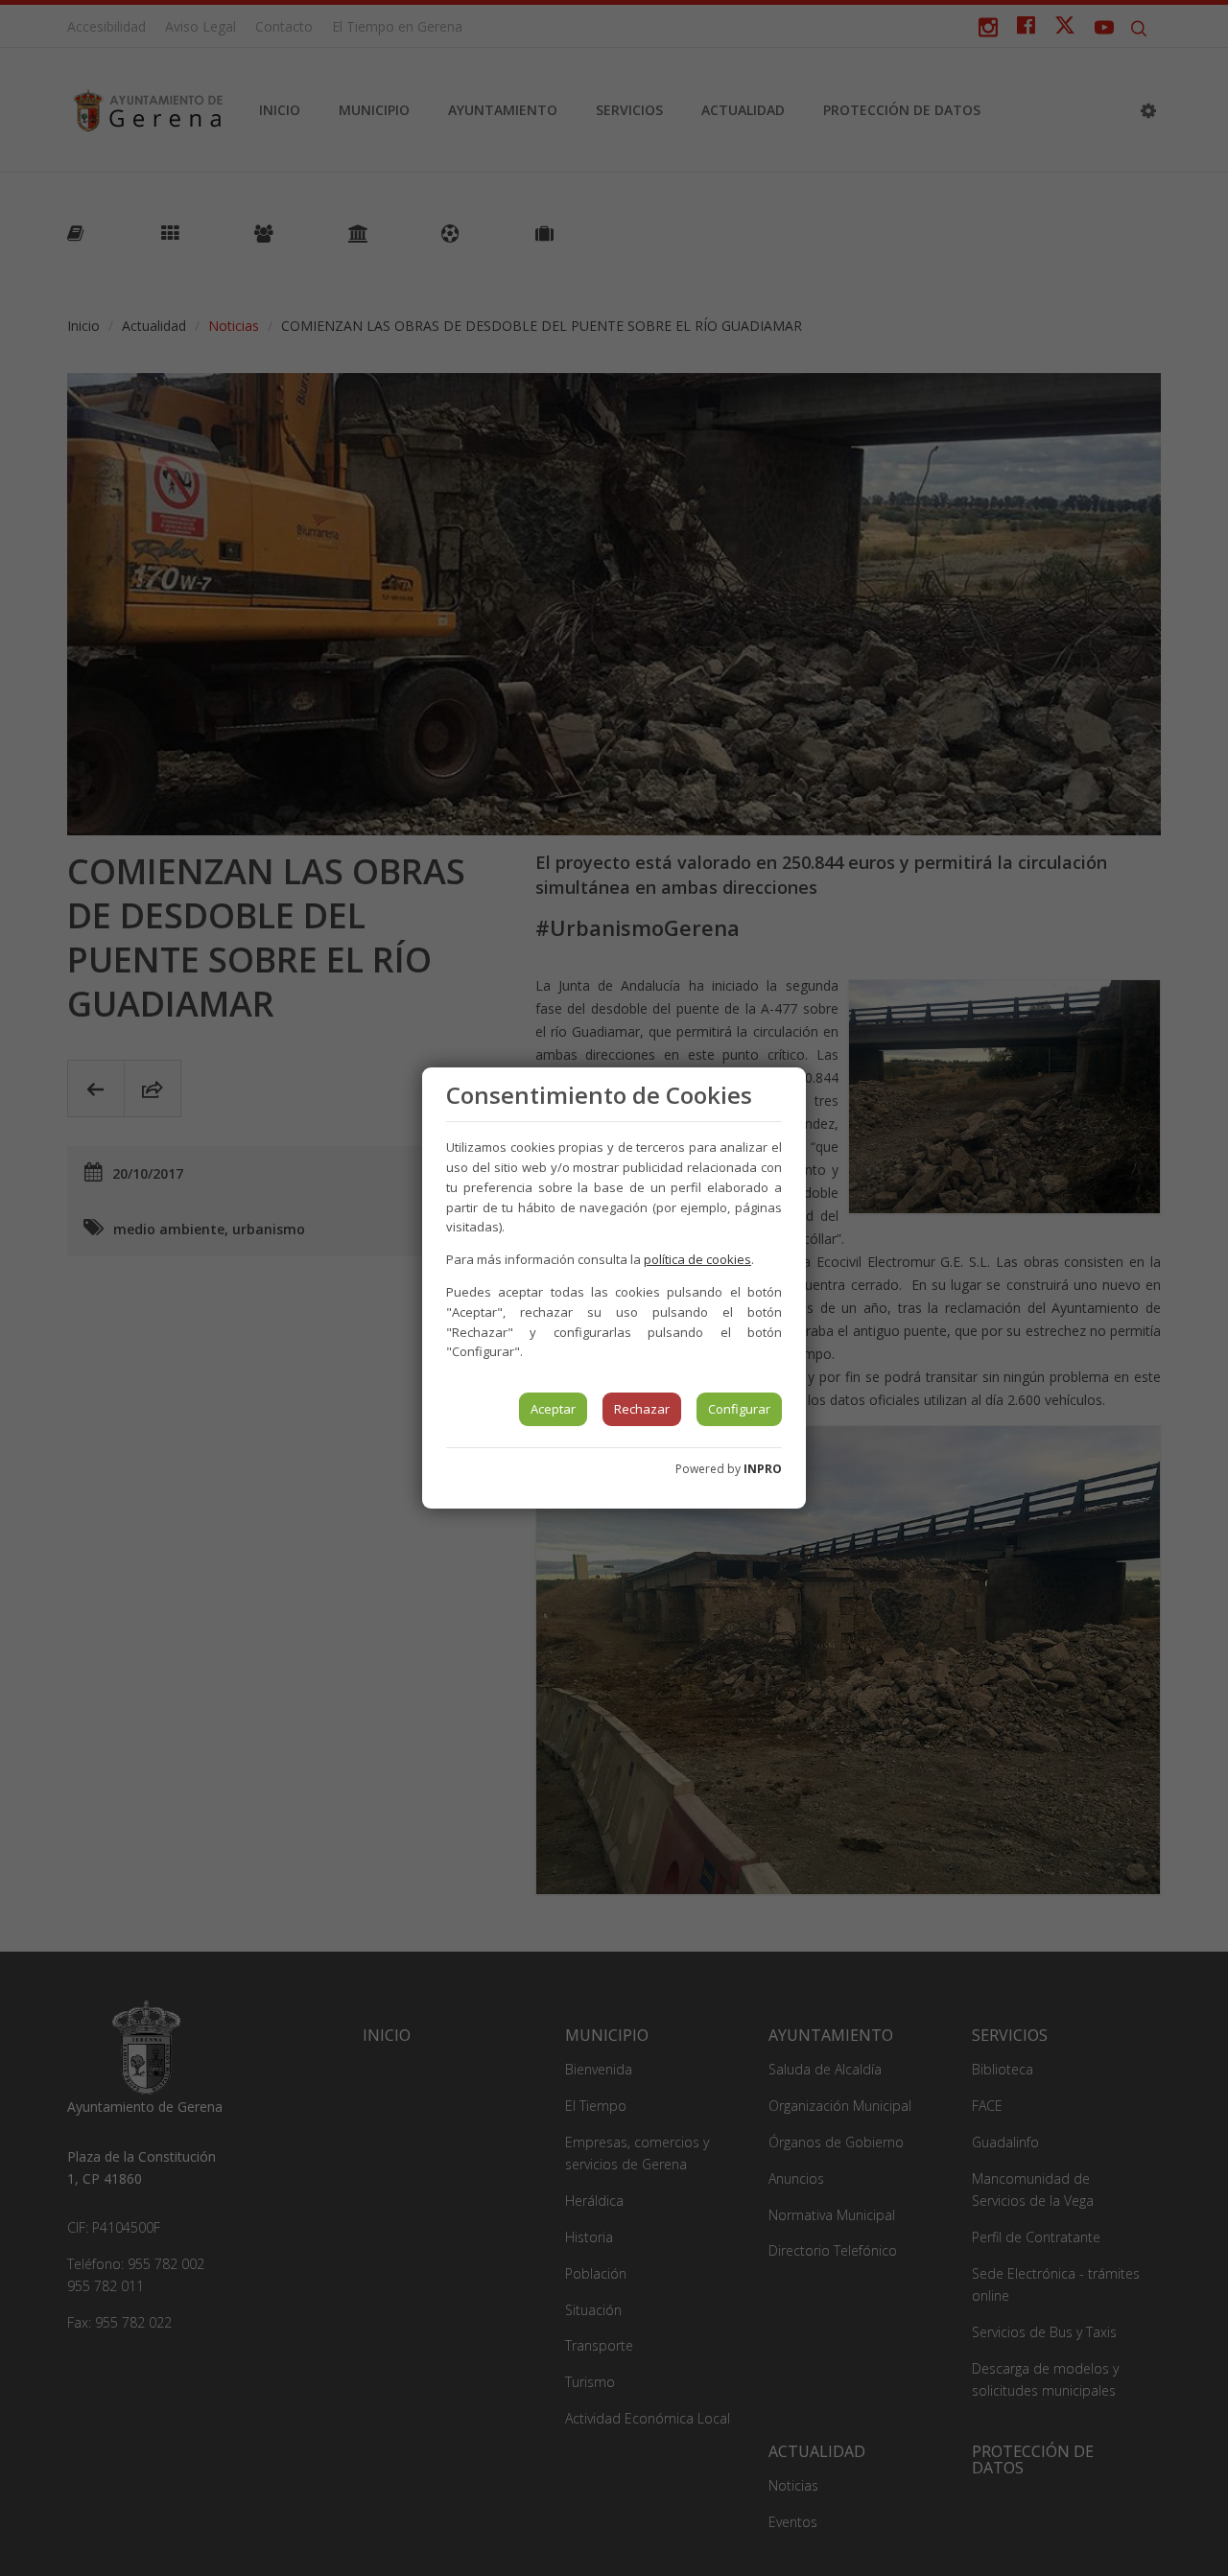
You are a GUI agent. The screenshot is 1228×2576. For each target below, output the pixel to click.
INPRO (763, 1469)
